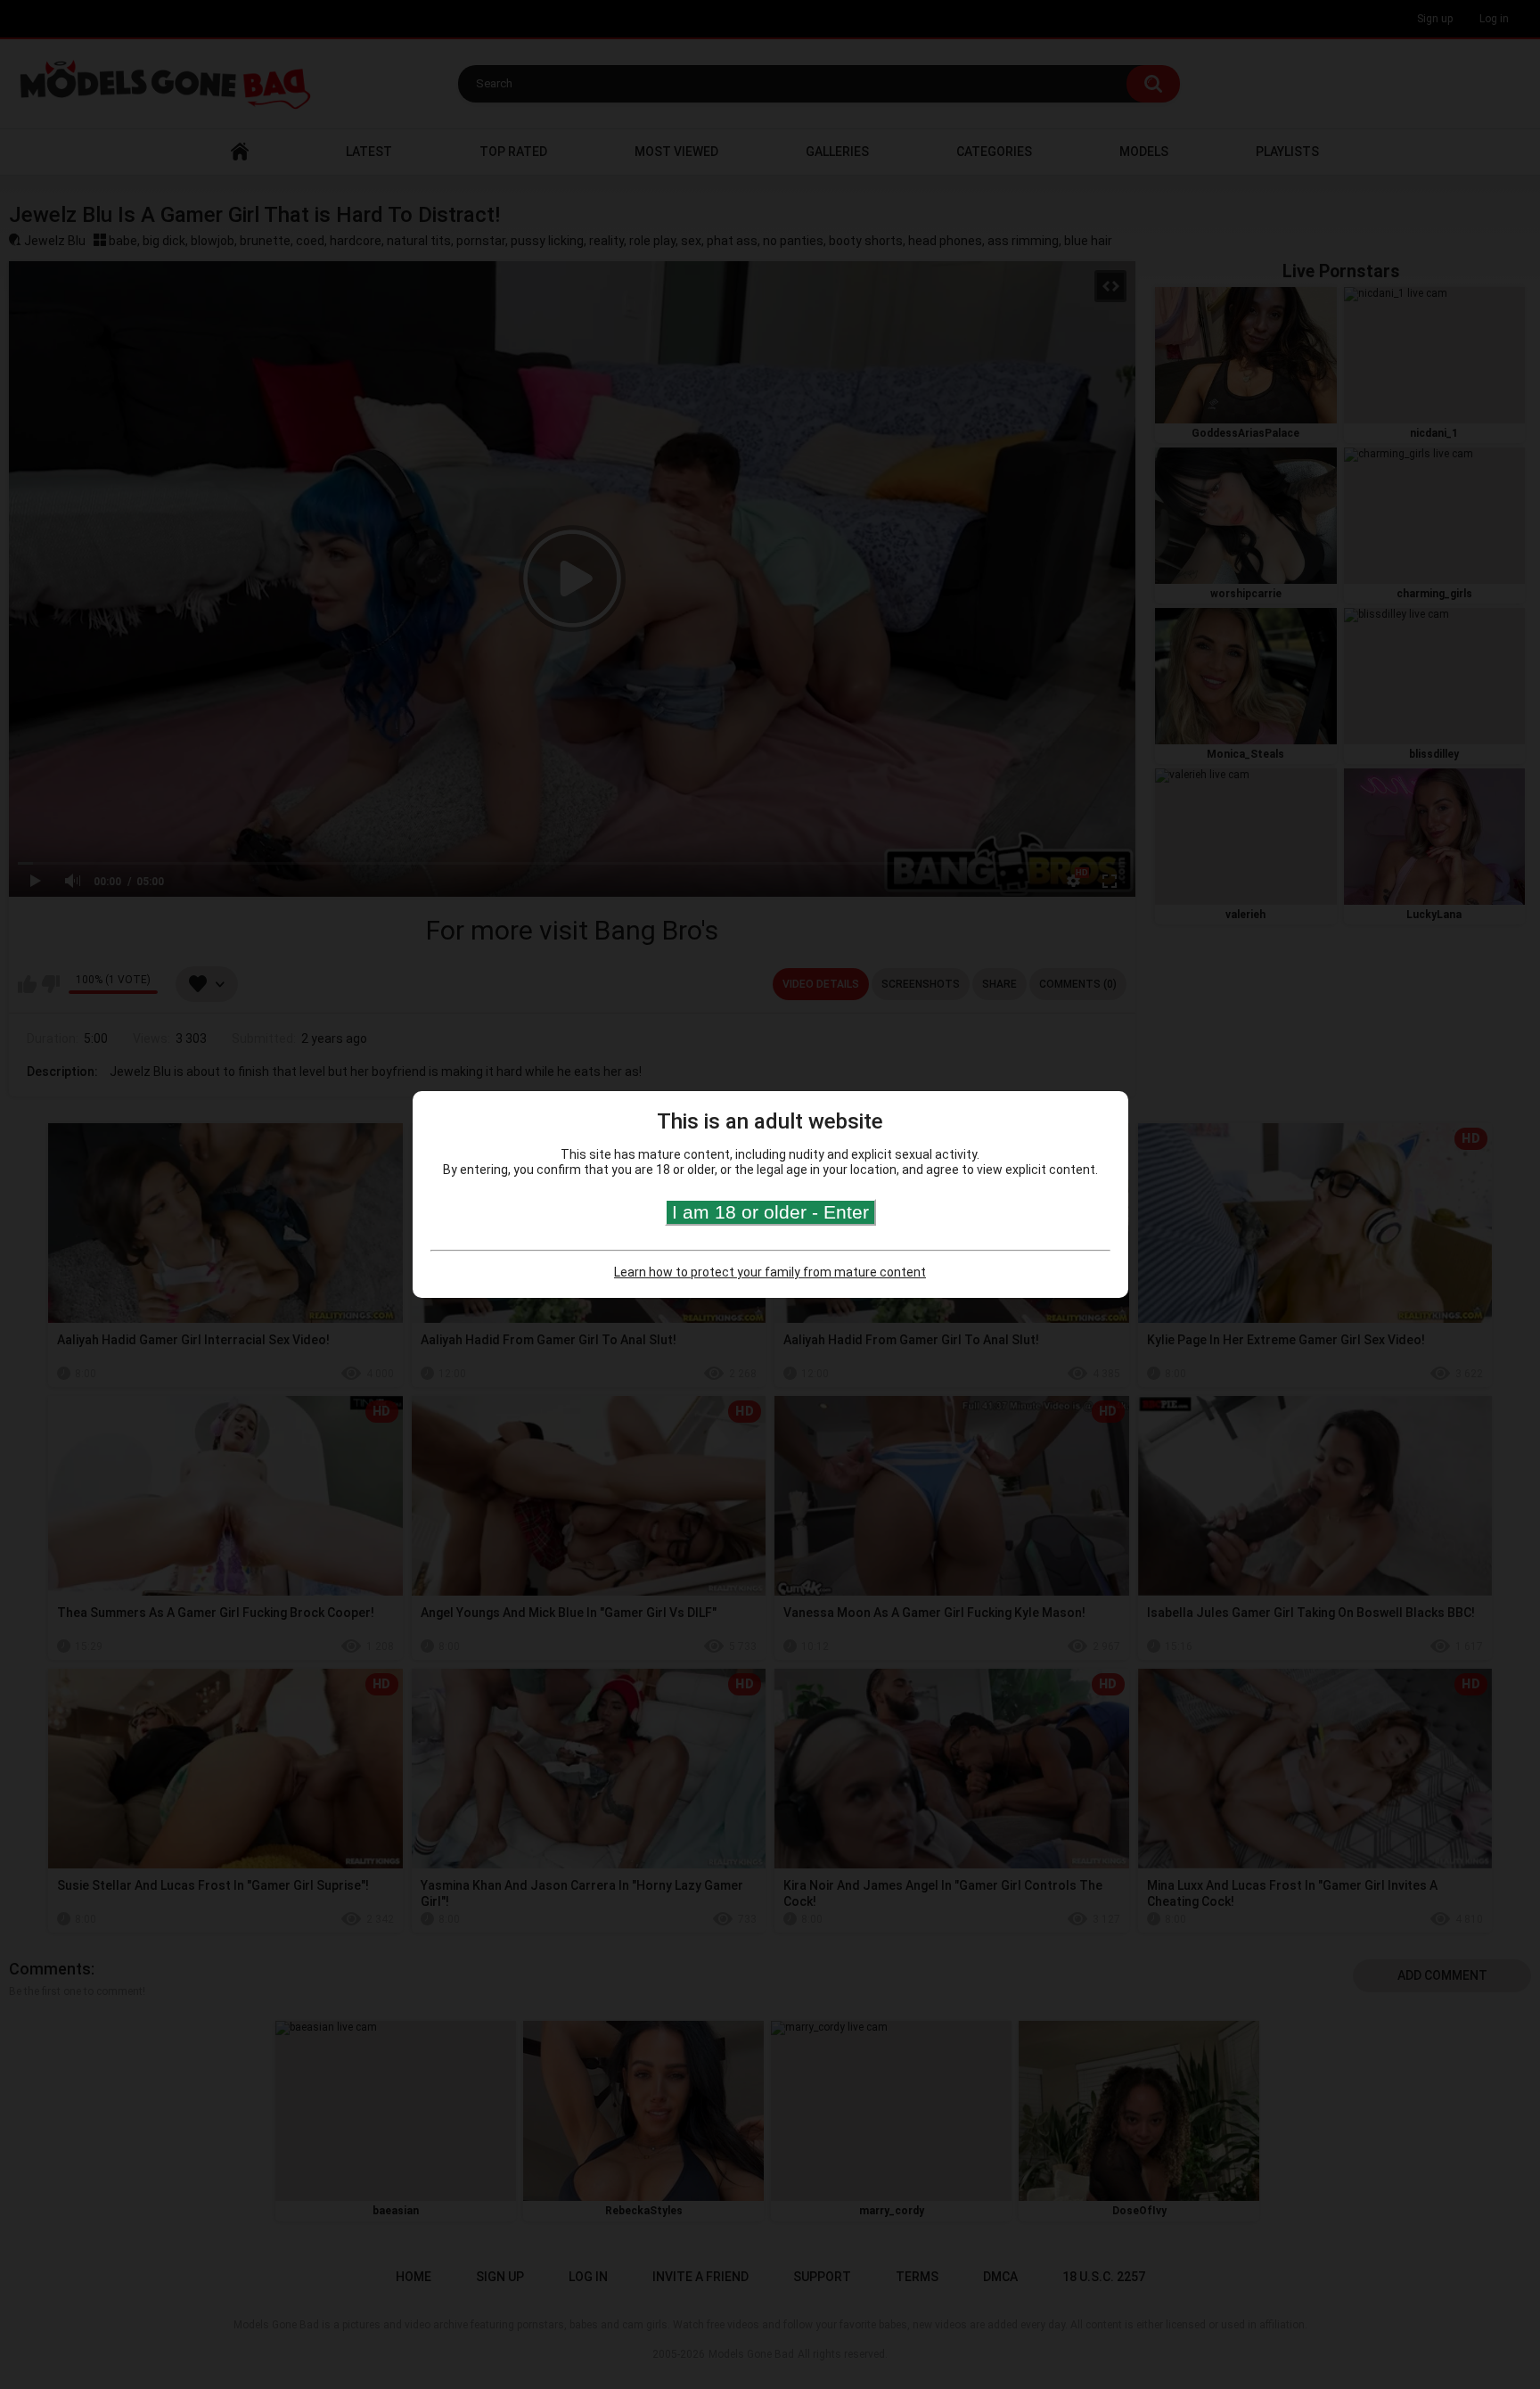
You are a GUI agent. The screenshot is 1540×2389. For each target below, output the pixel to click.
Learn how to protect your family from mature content (770, 1272)
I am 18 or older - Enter (770, 1212)
